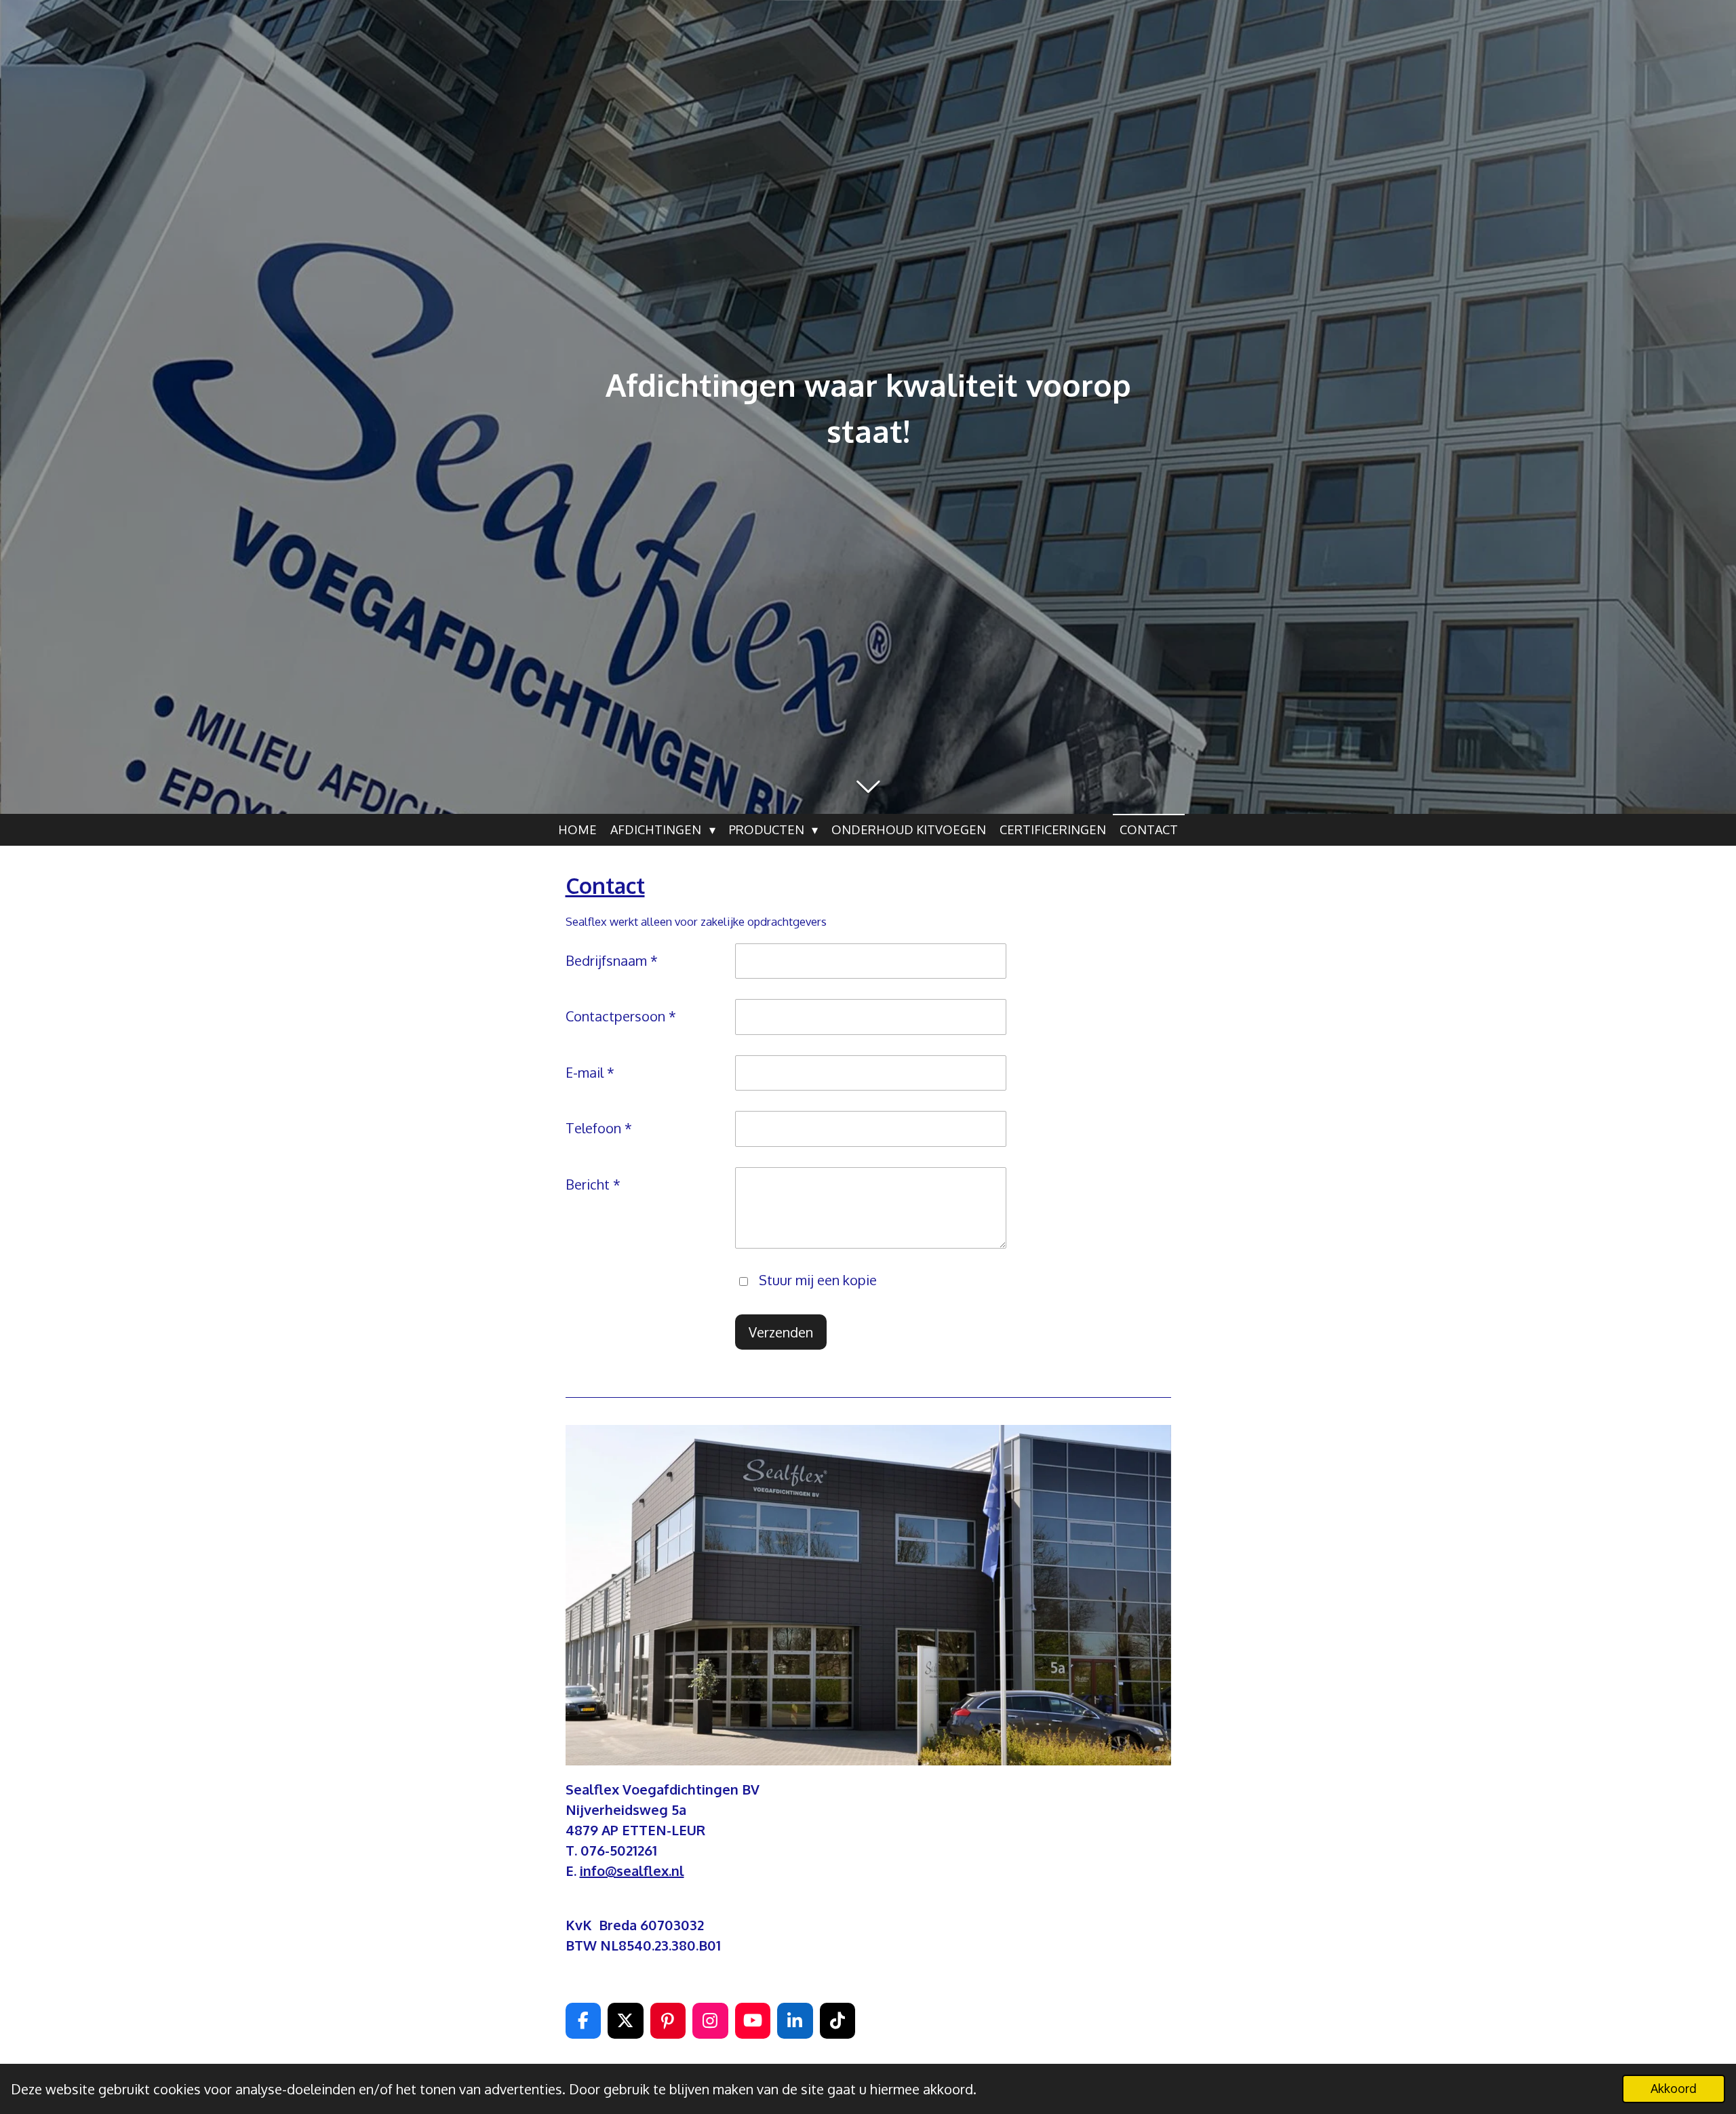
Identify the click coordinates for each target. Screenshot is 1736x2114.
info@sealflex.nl (632, 1871)
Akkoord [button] (1674, 2088)
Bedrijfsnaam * (612, 960)
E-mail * (590, 1072)
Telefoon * (599, 1128)
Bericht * (593, 1184)
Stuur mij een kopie (818, 1280)
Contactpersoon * (621, 1016)
